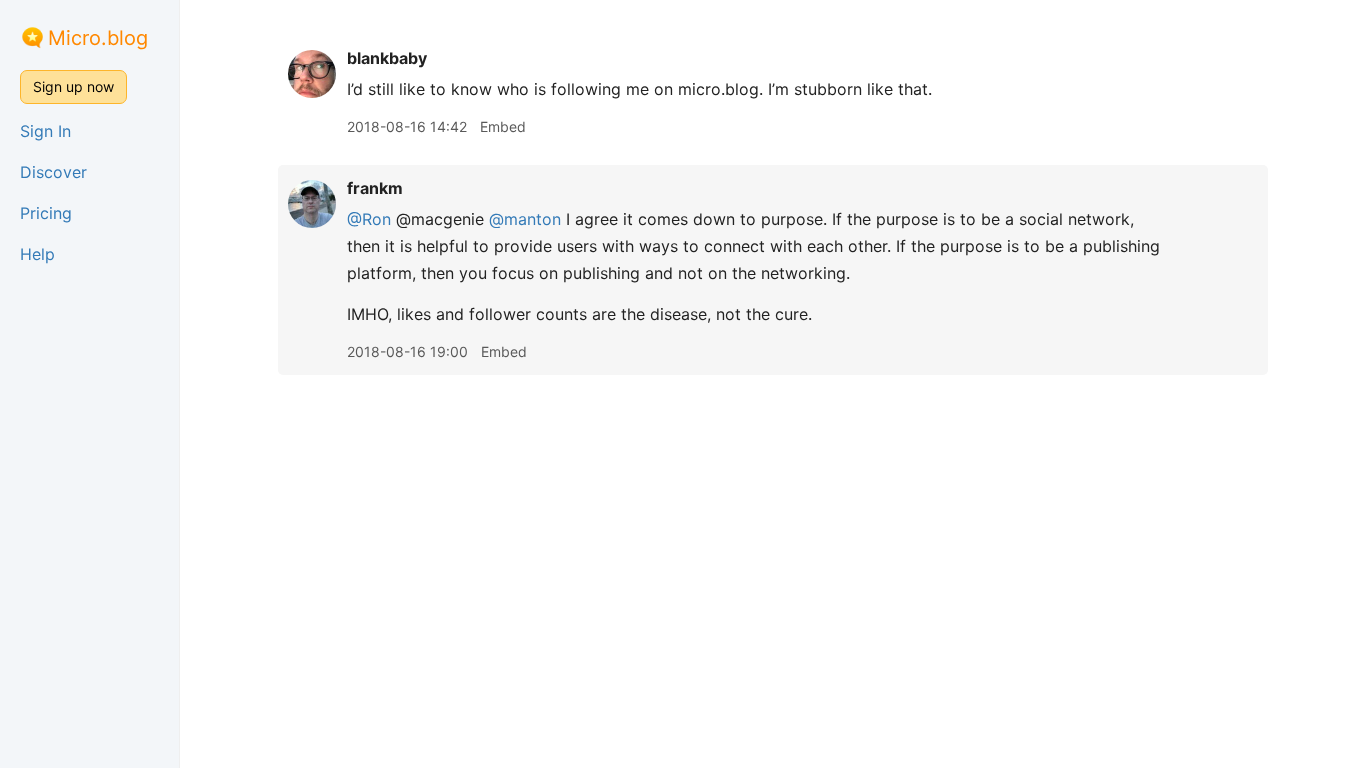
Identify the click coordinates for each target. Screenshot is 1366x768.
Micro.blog (98, 38)
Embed (503, 126)
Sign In (45, 131)
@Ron (369, 219)
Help (37, 254)
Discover (53, 172)
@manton (525, 219)
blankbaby (387, 58)
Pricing (46, 213)
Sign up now (73, 86)
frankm (375, 188)
